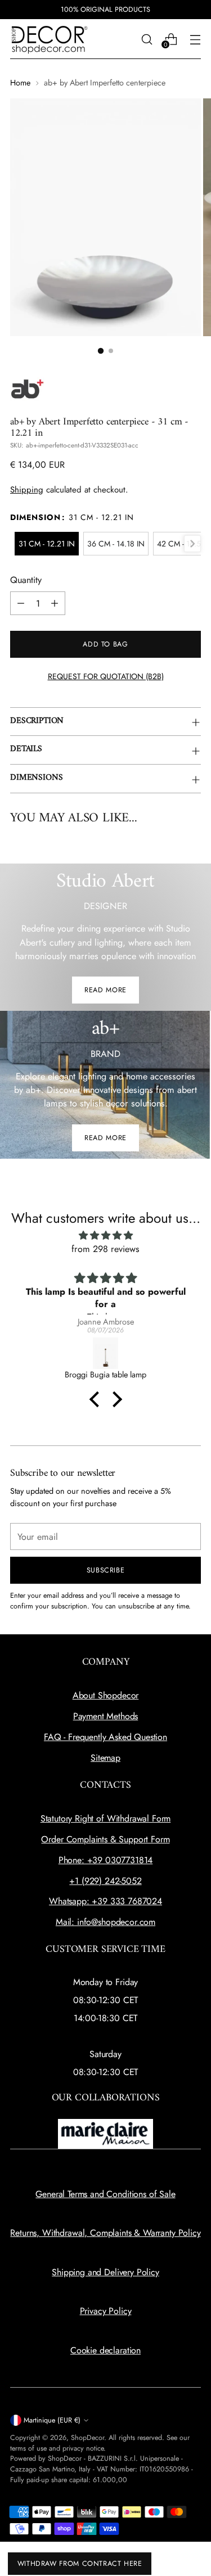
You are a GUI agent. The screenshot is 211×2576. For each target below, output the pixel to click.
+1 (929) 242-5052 (105, 1881)
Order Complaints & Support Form (105, 1839)
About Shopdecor (106, 1695)
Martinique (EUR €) (52, 2420)
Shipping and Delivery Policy (105, 2272)
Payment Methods (106, 1716)
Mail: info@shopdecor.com (105, 1922)
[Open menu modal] (195, 39)
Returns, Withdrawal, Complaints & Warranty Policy (105, 2233)
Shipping (27, 490)
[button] (100, 350)
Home (20, 83)
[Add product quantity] (55, 603)
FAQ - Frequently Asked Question (105, 1737)
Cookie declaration (105, 2350)
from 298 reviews (105, 1249)
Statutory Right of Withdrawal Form (106, 1818)
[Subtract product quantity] (21, 603)
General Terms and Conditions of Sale (105, 2194)
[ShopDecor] (50, 39)
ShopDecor (87, 2438)
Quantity (26, 580)
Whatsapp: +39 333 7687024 (105, 1901)
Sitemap (105, 1758)
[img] (105, 1235)
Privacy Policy (106, 2311)
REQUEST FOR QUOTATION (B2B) (106, 676)
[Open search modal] (147, 39)
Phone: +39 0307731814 (106, 1860)
